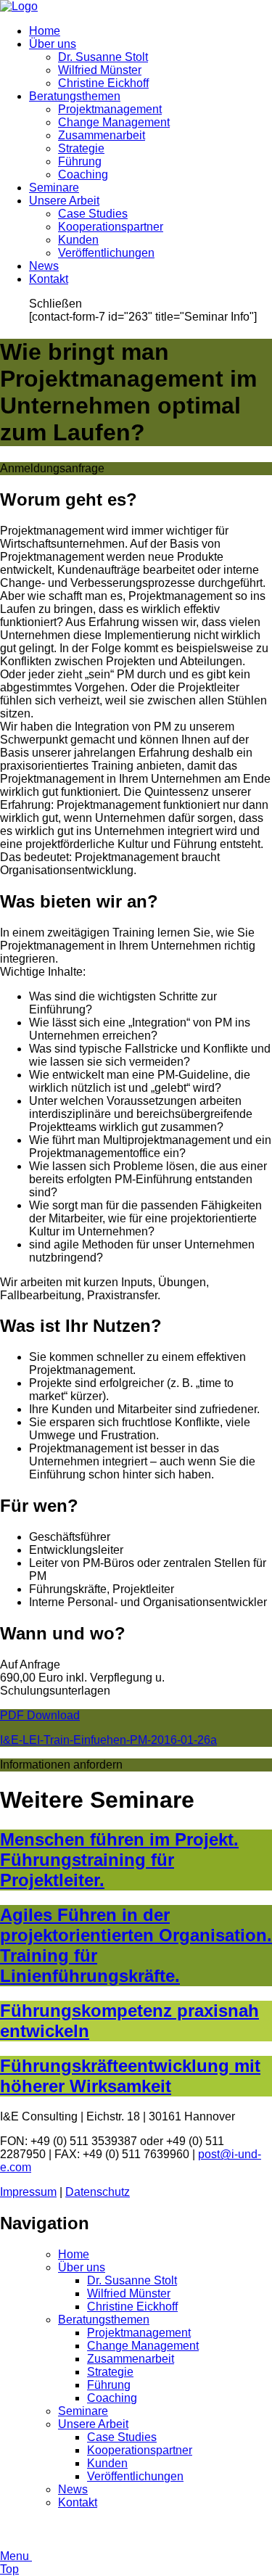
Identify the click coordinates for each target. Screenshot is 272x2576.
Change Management (114, 122)
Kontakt (49, 279)
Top (9, 2569)
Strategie (81, 148)
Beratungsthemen (75, 96)
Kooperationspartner (111, 227)
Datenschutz (98, 2192)
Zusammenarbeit (102, 135)
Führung (80, 161)
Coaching (83, 174)
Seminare (54, 188)
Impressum (28, 2192)
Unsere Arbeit (64, 201)
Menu (16, 2556)
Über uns (53, 44)
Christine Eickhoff (103, 83)
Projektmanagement (110, 109)
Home (45, 31)
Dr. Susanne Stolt (103, 57)
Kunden (78, 240)
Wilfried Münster (100, 70)
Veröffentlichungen (106, 253)
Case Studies (93, 214)
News (44, 266)
